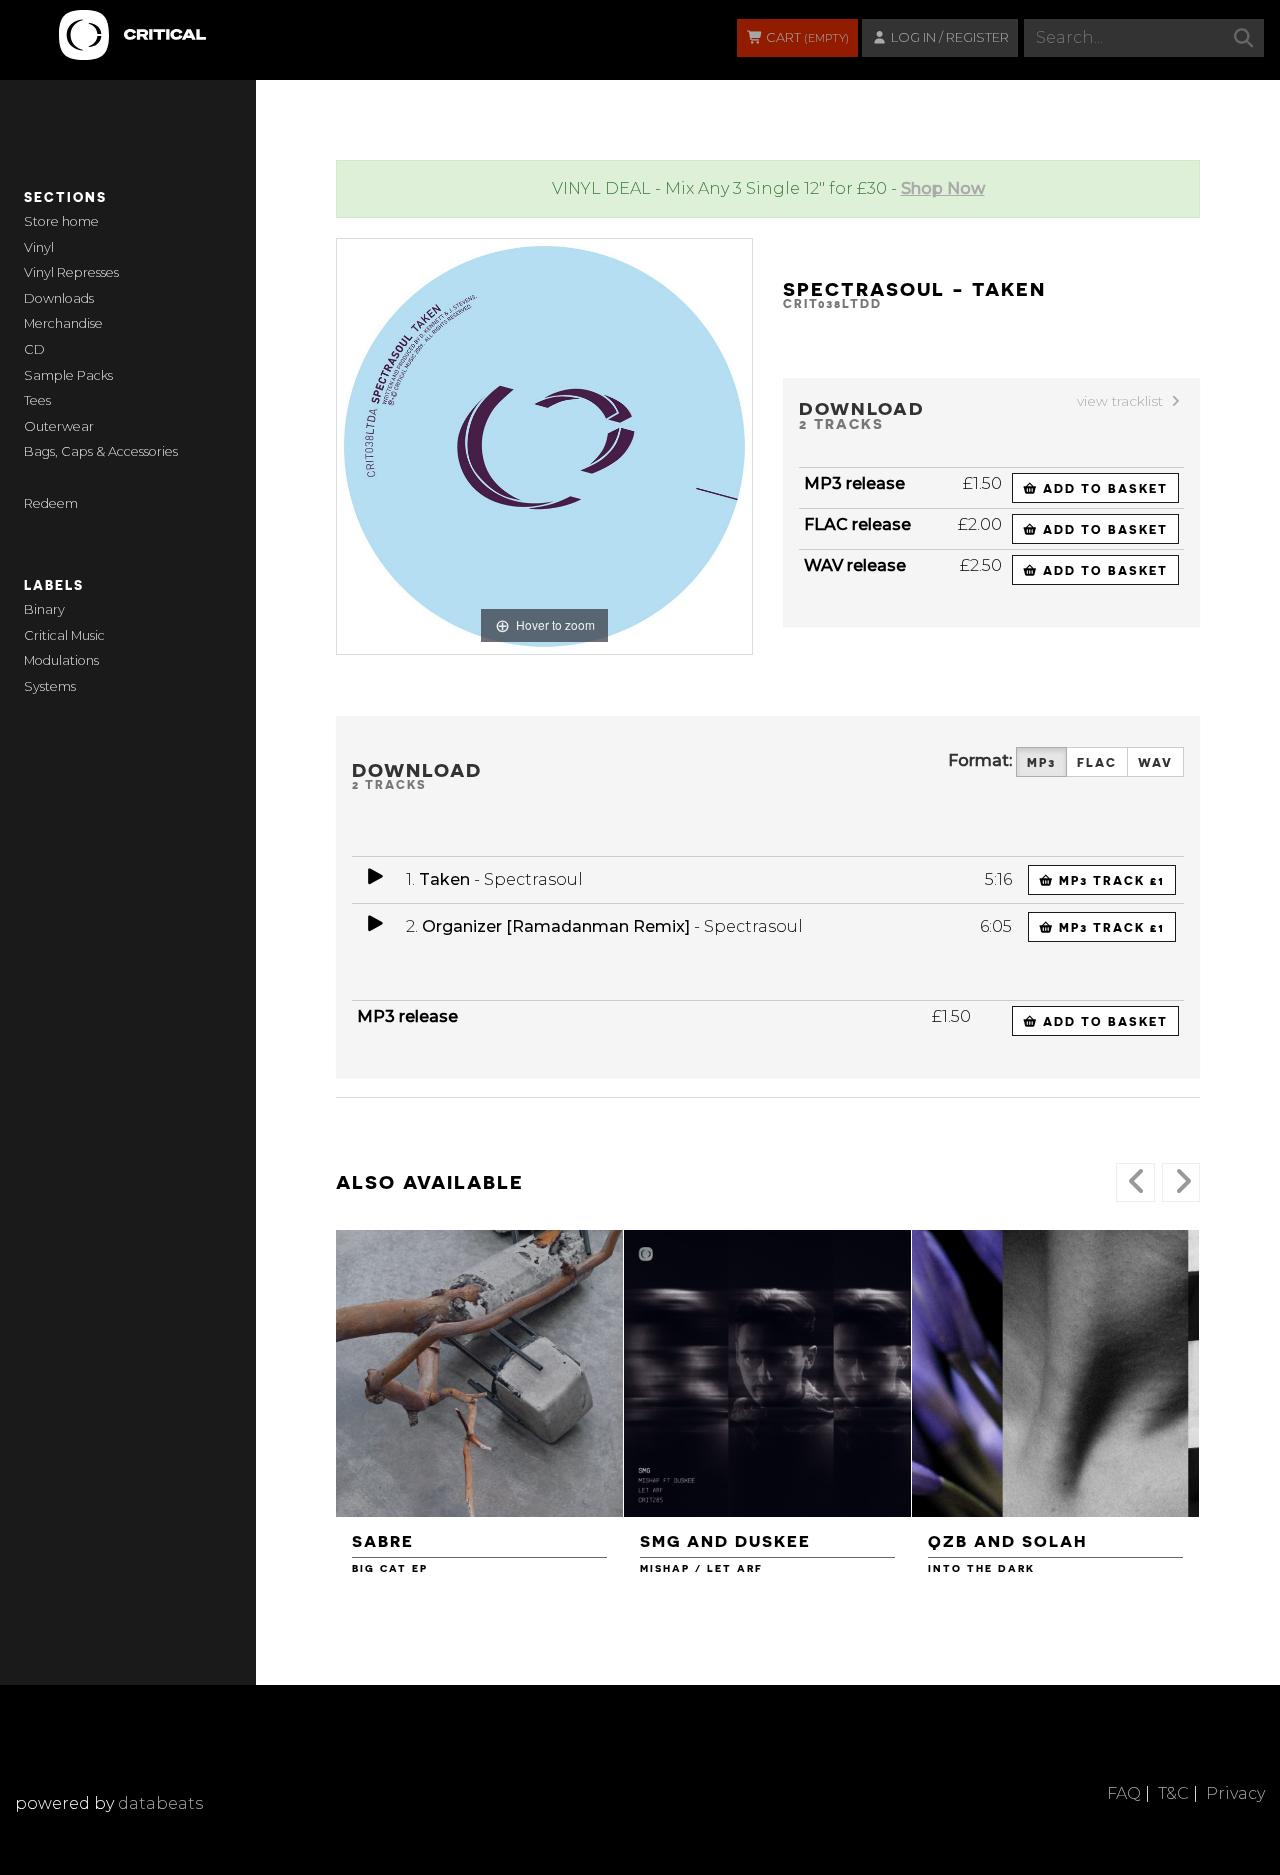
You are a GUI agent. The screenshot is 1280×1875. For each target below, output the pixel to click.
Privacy (1235, 1793)
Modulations (61, 660)
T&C (1173, 1793)
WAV (1155, 762)
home (80, 221)
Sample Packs (68, 375)
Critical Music (64, 635)
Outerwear (59, 426)
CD (34, 349)
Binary (44, 609)
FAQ (1124, 1793)
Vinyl (39, 247)
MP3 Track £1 (1109, 880)
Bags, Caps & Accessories (101, 451)
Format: (980, 760)
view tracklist (1122, 401)
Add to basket (1103, 488)
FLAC (1097, 762)
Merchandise (63, 323)
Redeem (51, 503)
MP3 (1041, 762)
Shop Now (943, 188)
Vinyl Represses (71, 272)
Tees (37, 400)
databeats (160, 1803)
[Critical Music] (62, 25)
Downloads (59, 298)
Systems (50, 686)
